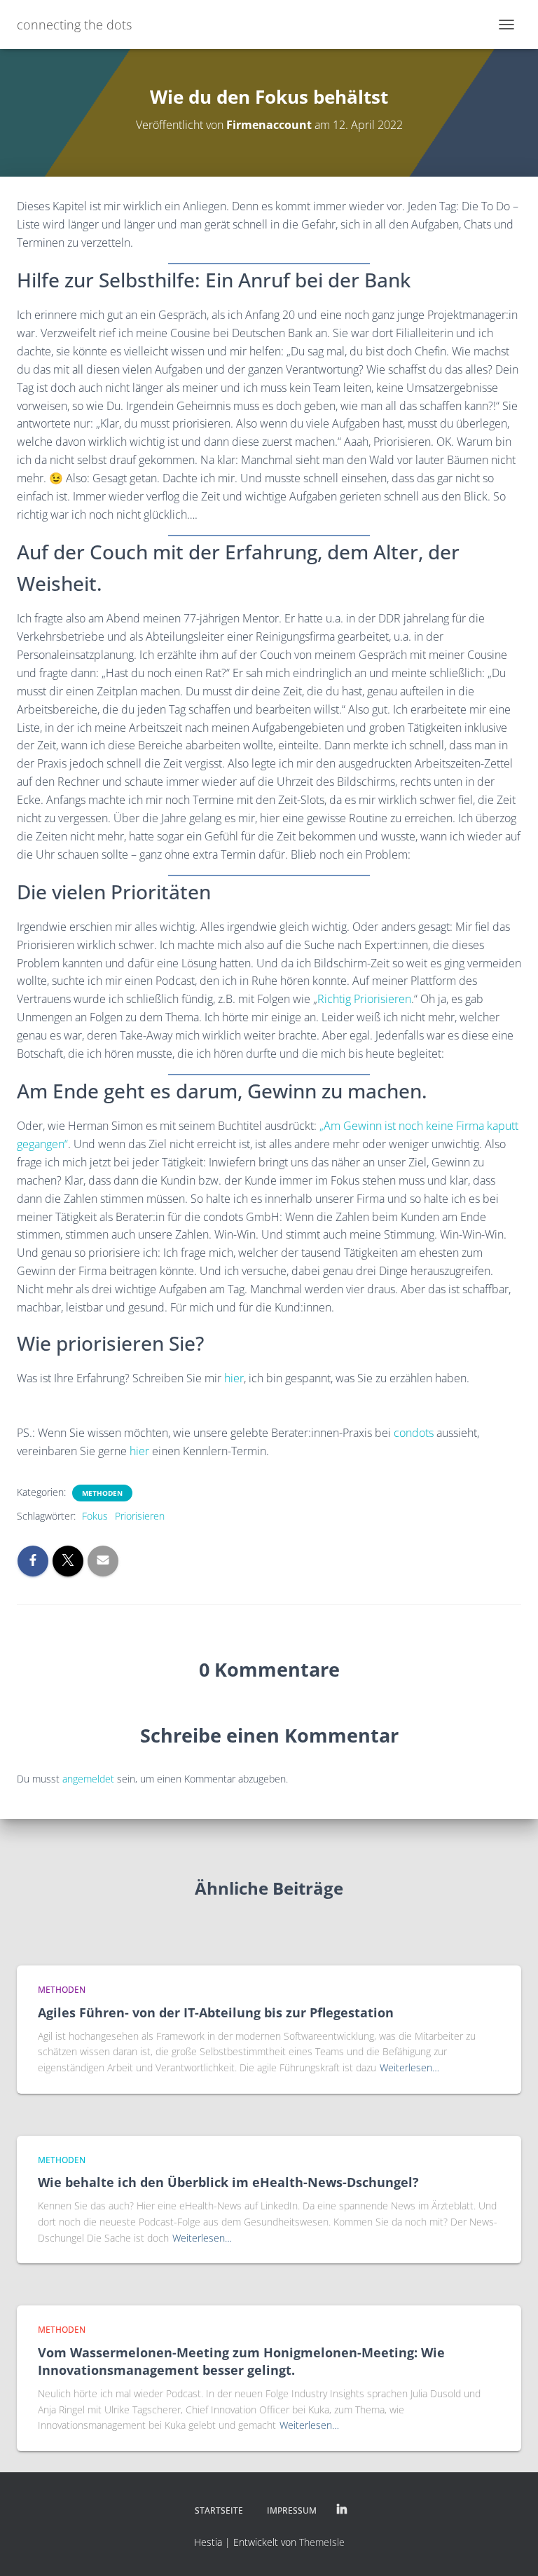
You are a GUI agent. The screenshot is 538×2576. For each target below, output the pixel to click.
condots (414, 1433)
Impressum (292, 2510)
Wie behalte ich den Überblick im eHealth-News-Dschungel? (228, 2182)
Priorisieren (140, 1516)
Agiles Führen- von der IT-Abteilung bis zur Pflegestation (216, 2012)
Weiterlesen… (409, 2067)
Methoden (102, 1493)
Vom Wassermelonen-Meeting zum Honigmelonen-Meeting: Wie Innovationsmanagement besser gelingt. (241, 2361)
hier (234, 1378)
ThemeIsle (322, 2542)
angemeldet (88, 1779)
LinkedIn (342, 2510)
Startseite (219, 2510)
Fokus (95, 1516)
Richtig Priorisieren (364, 999)
